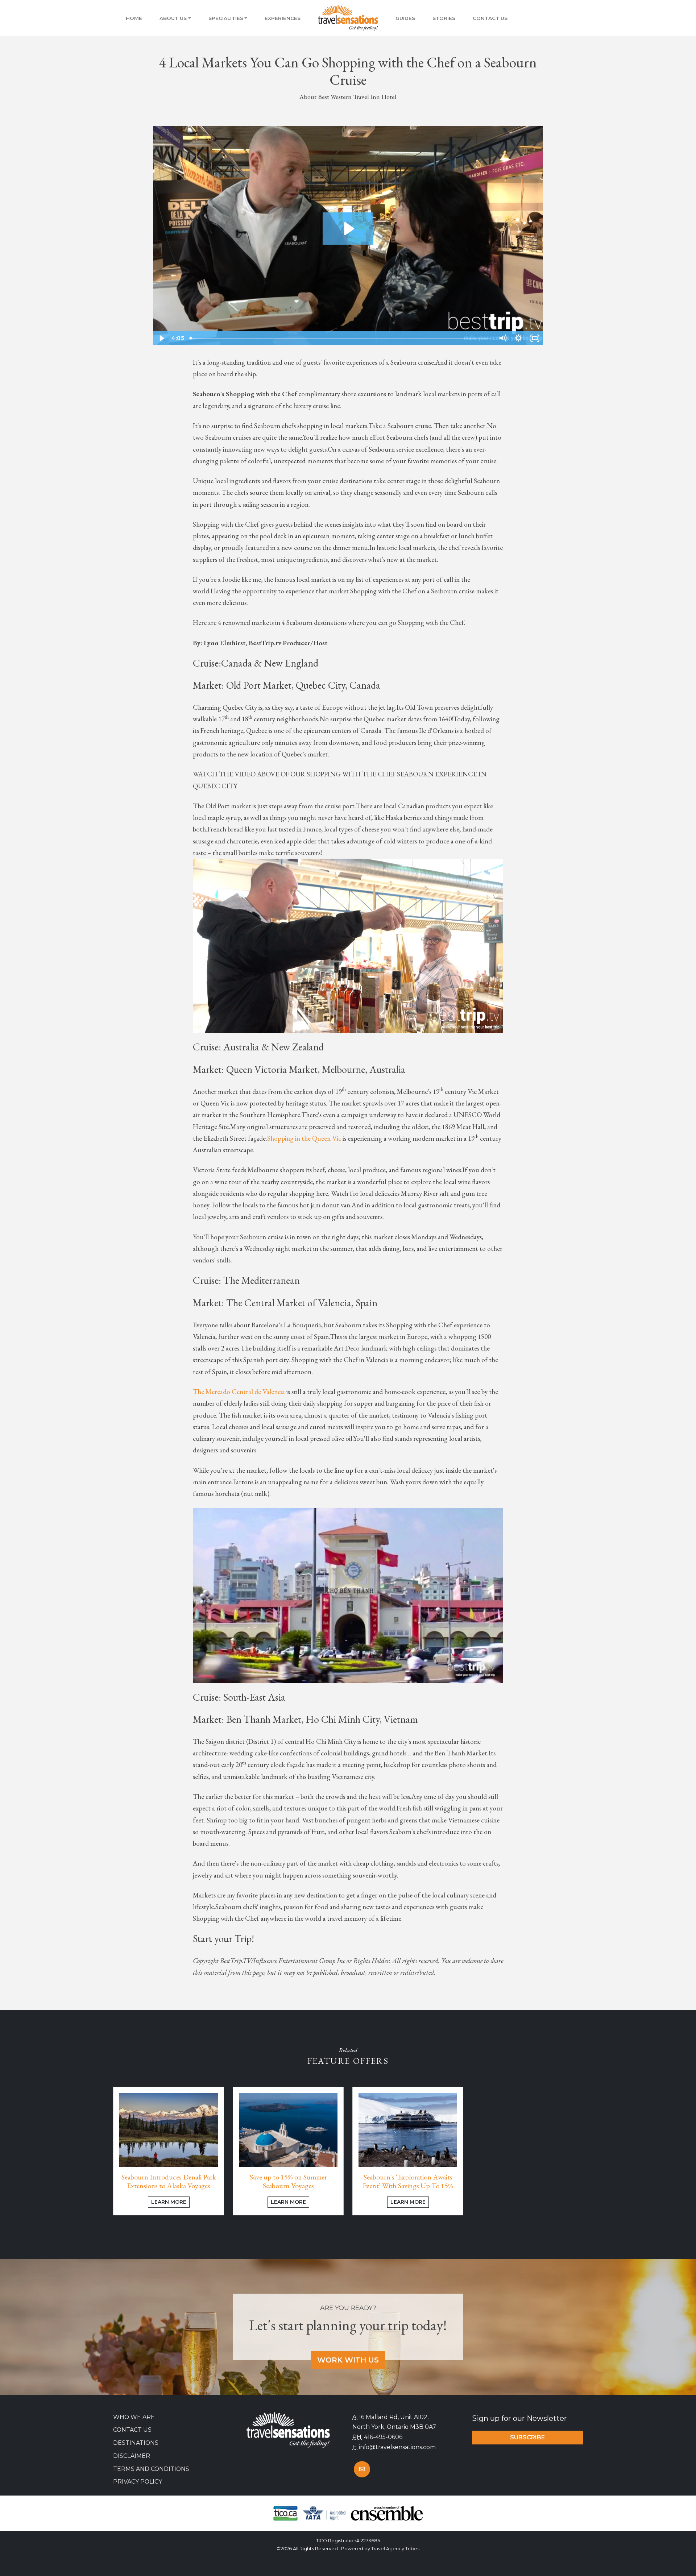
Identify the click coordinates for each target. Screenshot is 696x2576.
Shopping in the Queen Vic (304, 1138)
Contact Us (490, 18)
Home (134, 18)
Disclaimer (132, 2456)
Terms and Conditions (151, 2469)
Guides (405, 18)
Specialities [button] (226, 18)
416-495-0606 (383, 2437)
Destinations (136, 2443)
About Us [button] (173, 18)
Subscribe (527, 2437)
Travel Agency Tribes (395, 2549)
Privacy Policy (138, 2482)
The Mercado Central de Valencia (239, 1392)
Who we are (134, 2417)
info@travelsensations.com (397, 2447)
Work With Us (348, 2360)
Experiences (283, 18)
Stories (444, 18)
